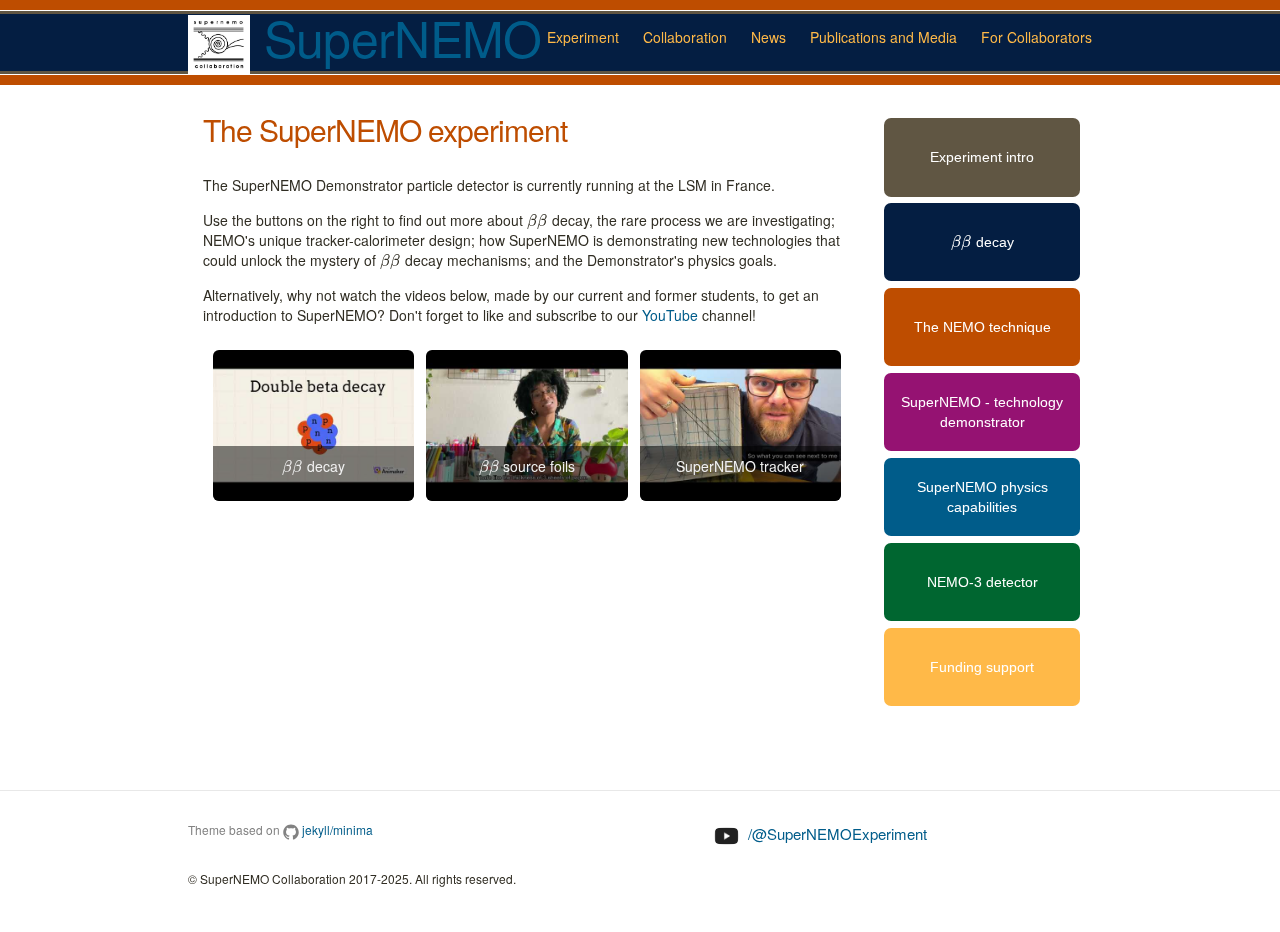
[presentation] (537, 220)
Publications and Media (883, 37)
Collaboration (685, 37)
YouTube (670, 315)
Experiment (583, 37)
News (768, 37)
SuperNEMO (395, 41)
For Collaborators (1036, 37)
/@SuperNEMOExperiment (835, 833)
